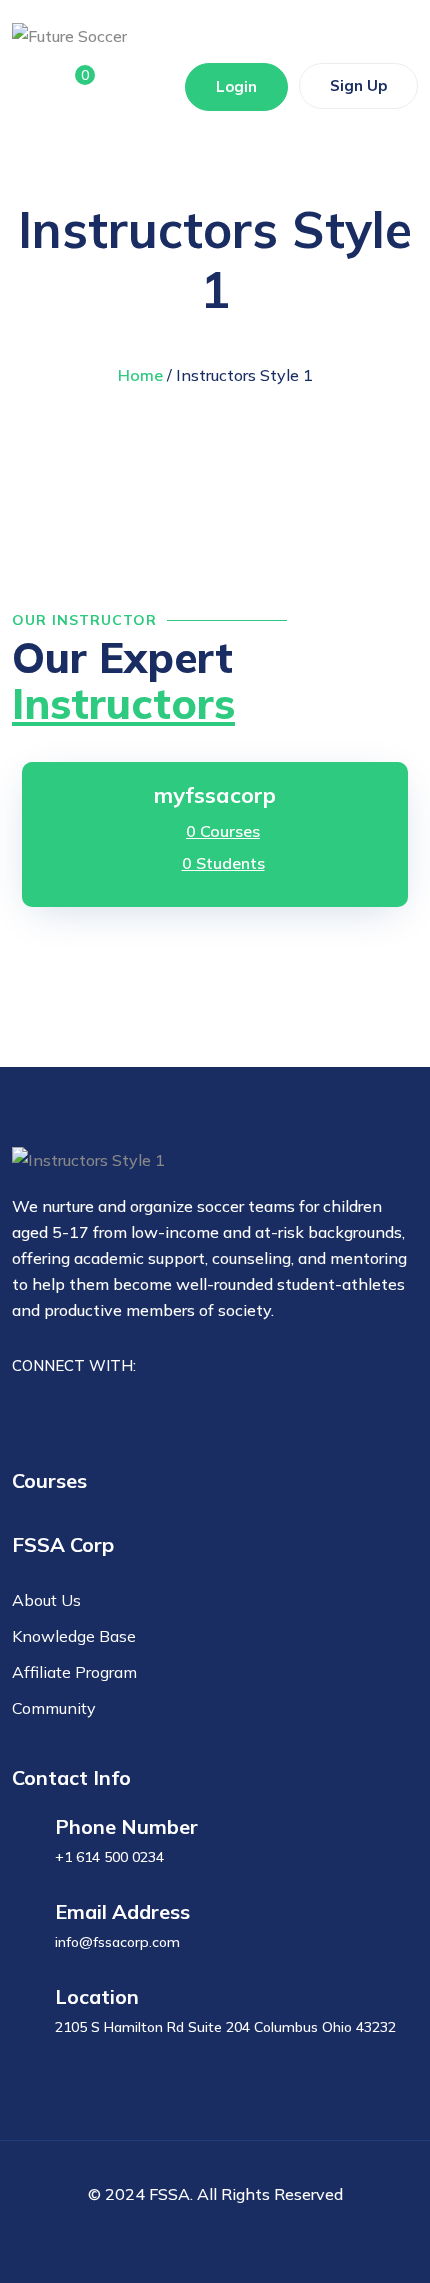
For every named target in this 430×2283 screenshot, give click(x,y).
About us (46, 1600)
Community (54, 1708)
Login (236, 86)
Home (140, 375)
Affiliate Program (74, 1672)
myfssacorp (215, 795)
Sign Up (358, 85)
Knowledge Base (74, 1636)
